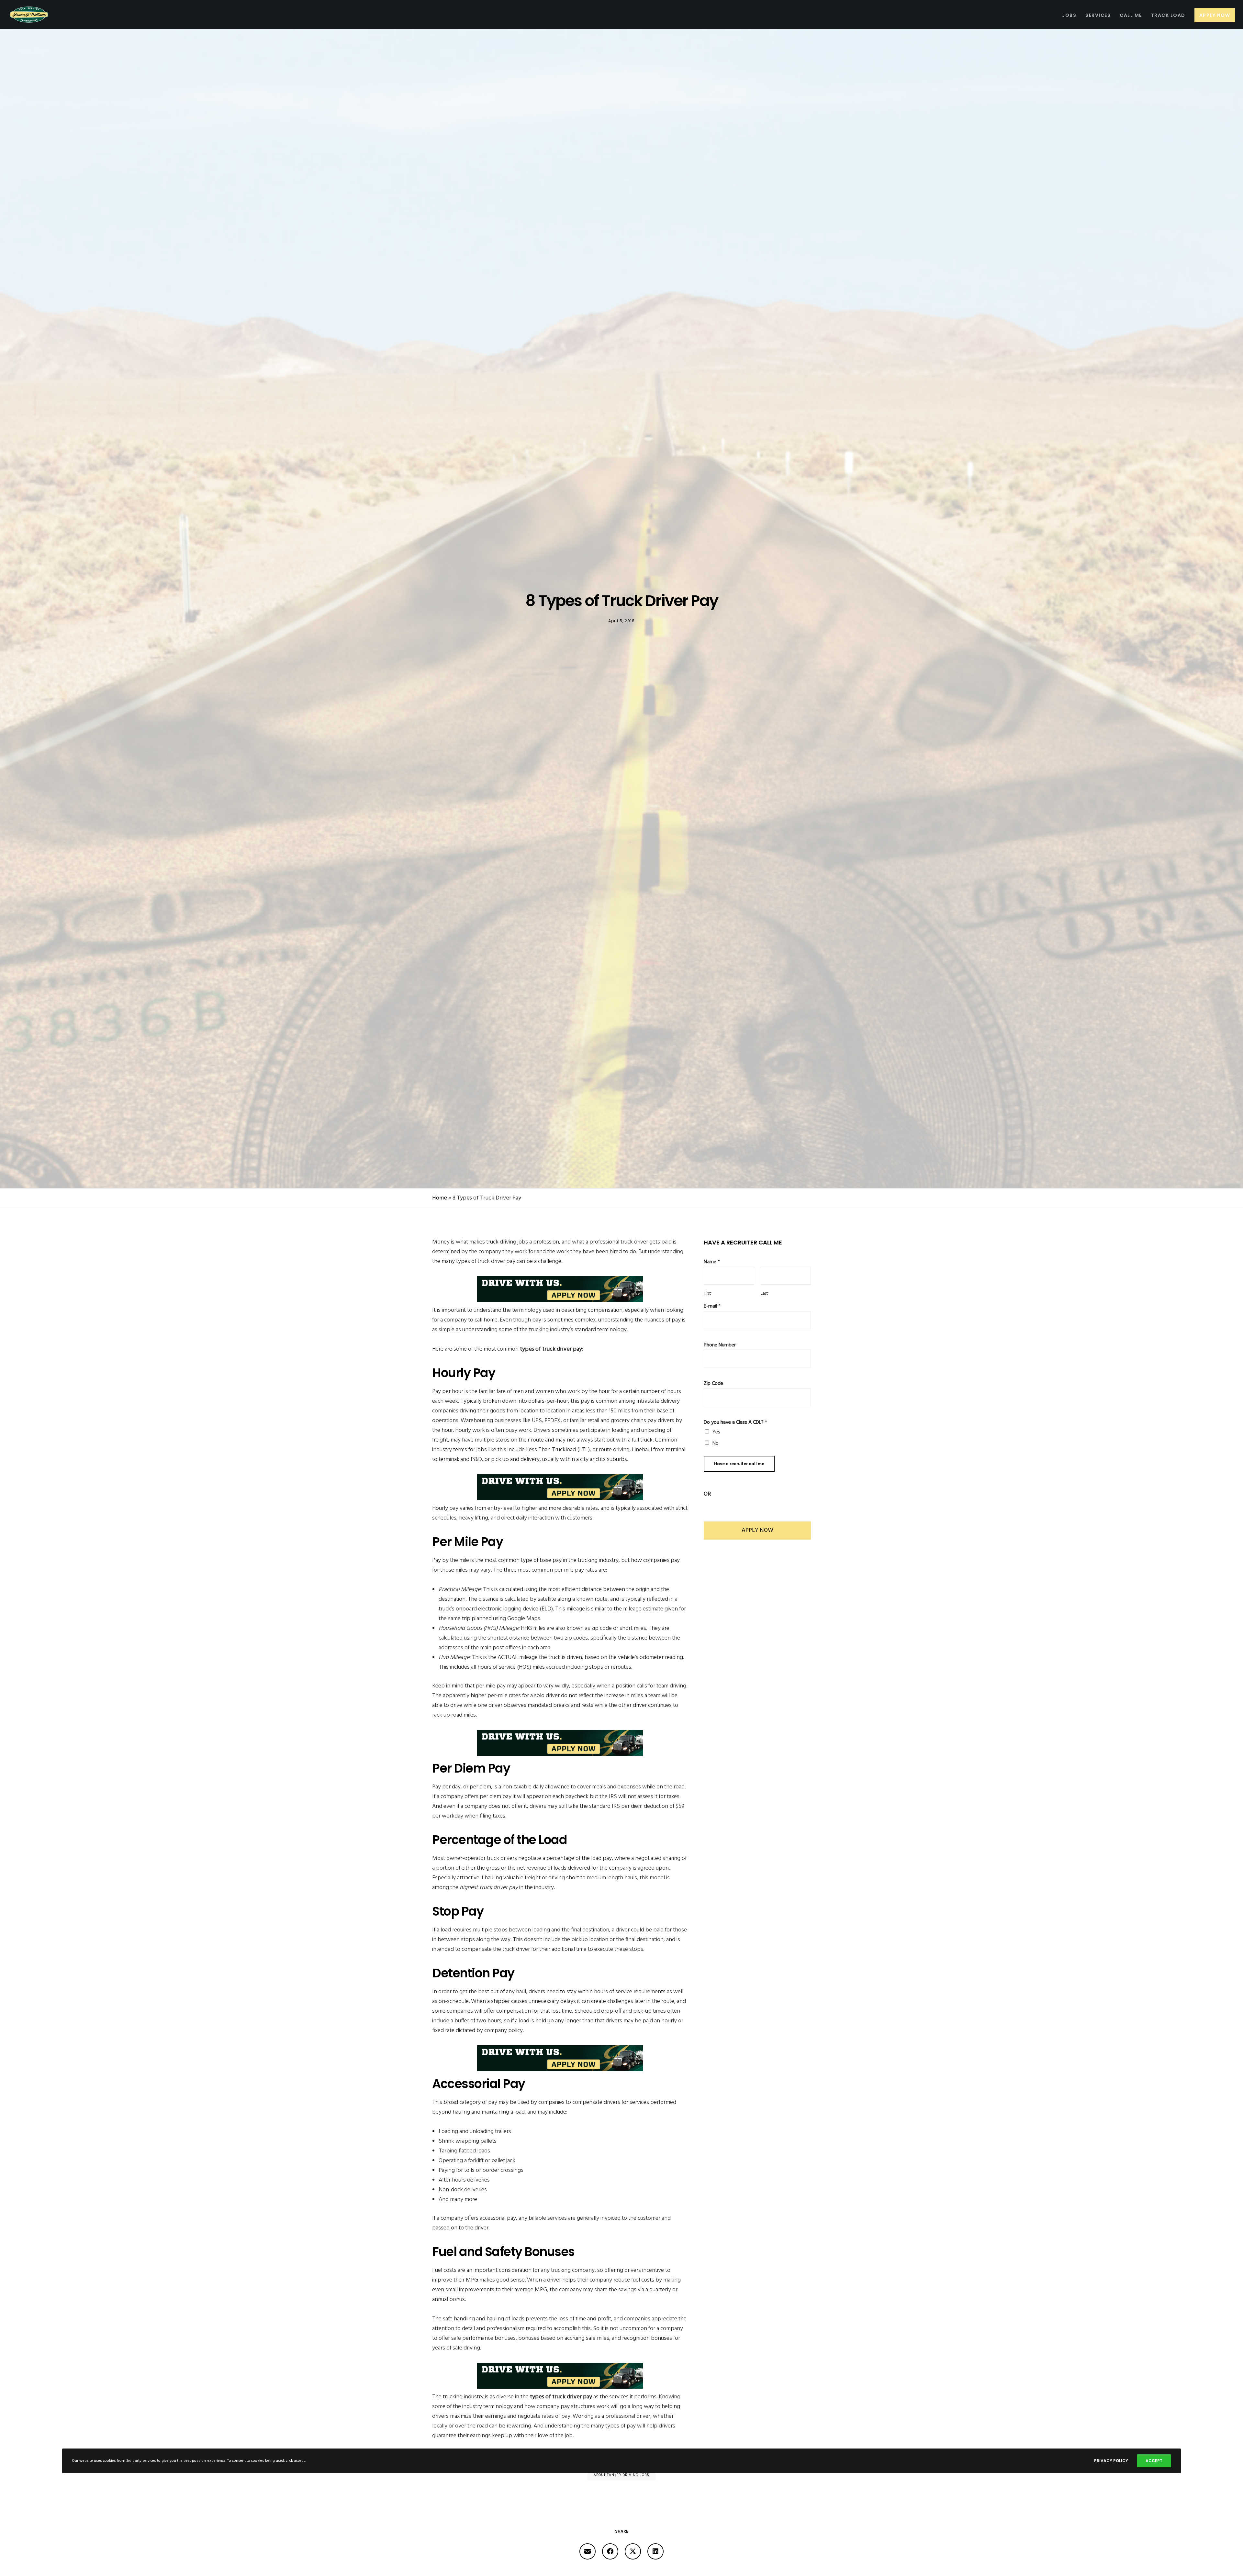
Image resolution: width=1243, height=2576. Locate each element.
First (707, 1294)
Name (712, 1262)
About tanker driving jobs (621, 2475)
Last (764, 1294)
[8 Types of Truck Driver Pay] (588, 2551)
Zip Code (713, 1384)
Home (440, 1198)
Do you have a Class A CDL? (735, 1423)
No (716, 1443)
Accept (1154, 2461)
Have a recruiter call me (739, 1464)
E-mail (712, 1306)
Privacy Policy (1111, 2461)
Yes (716, 1432)
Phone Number (720, 1345)
